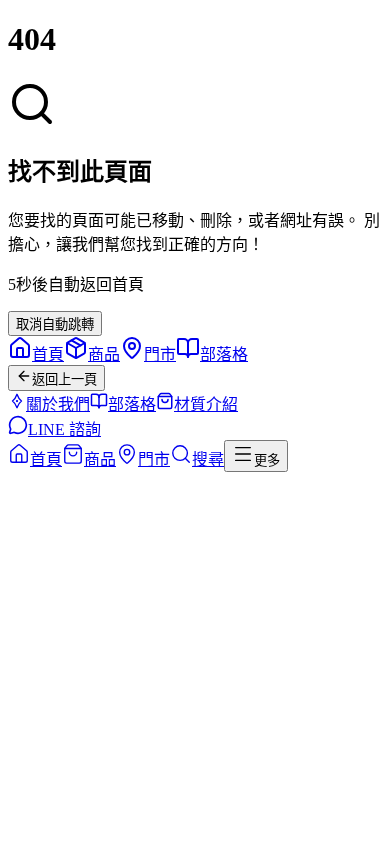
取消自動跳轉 (55, 324)
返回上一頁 (64, 379)
